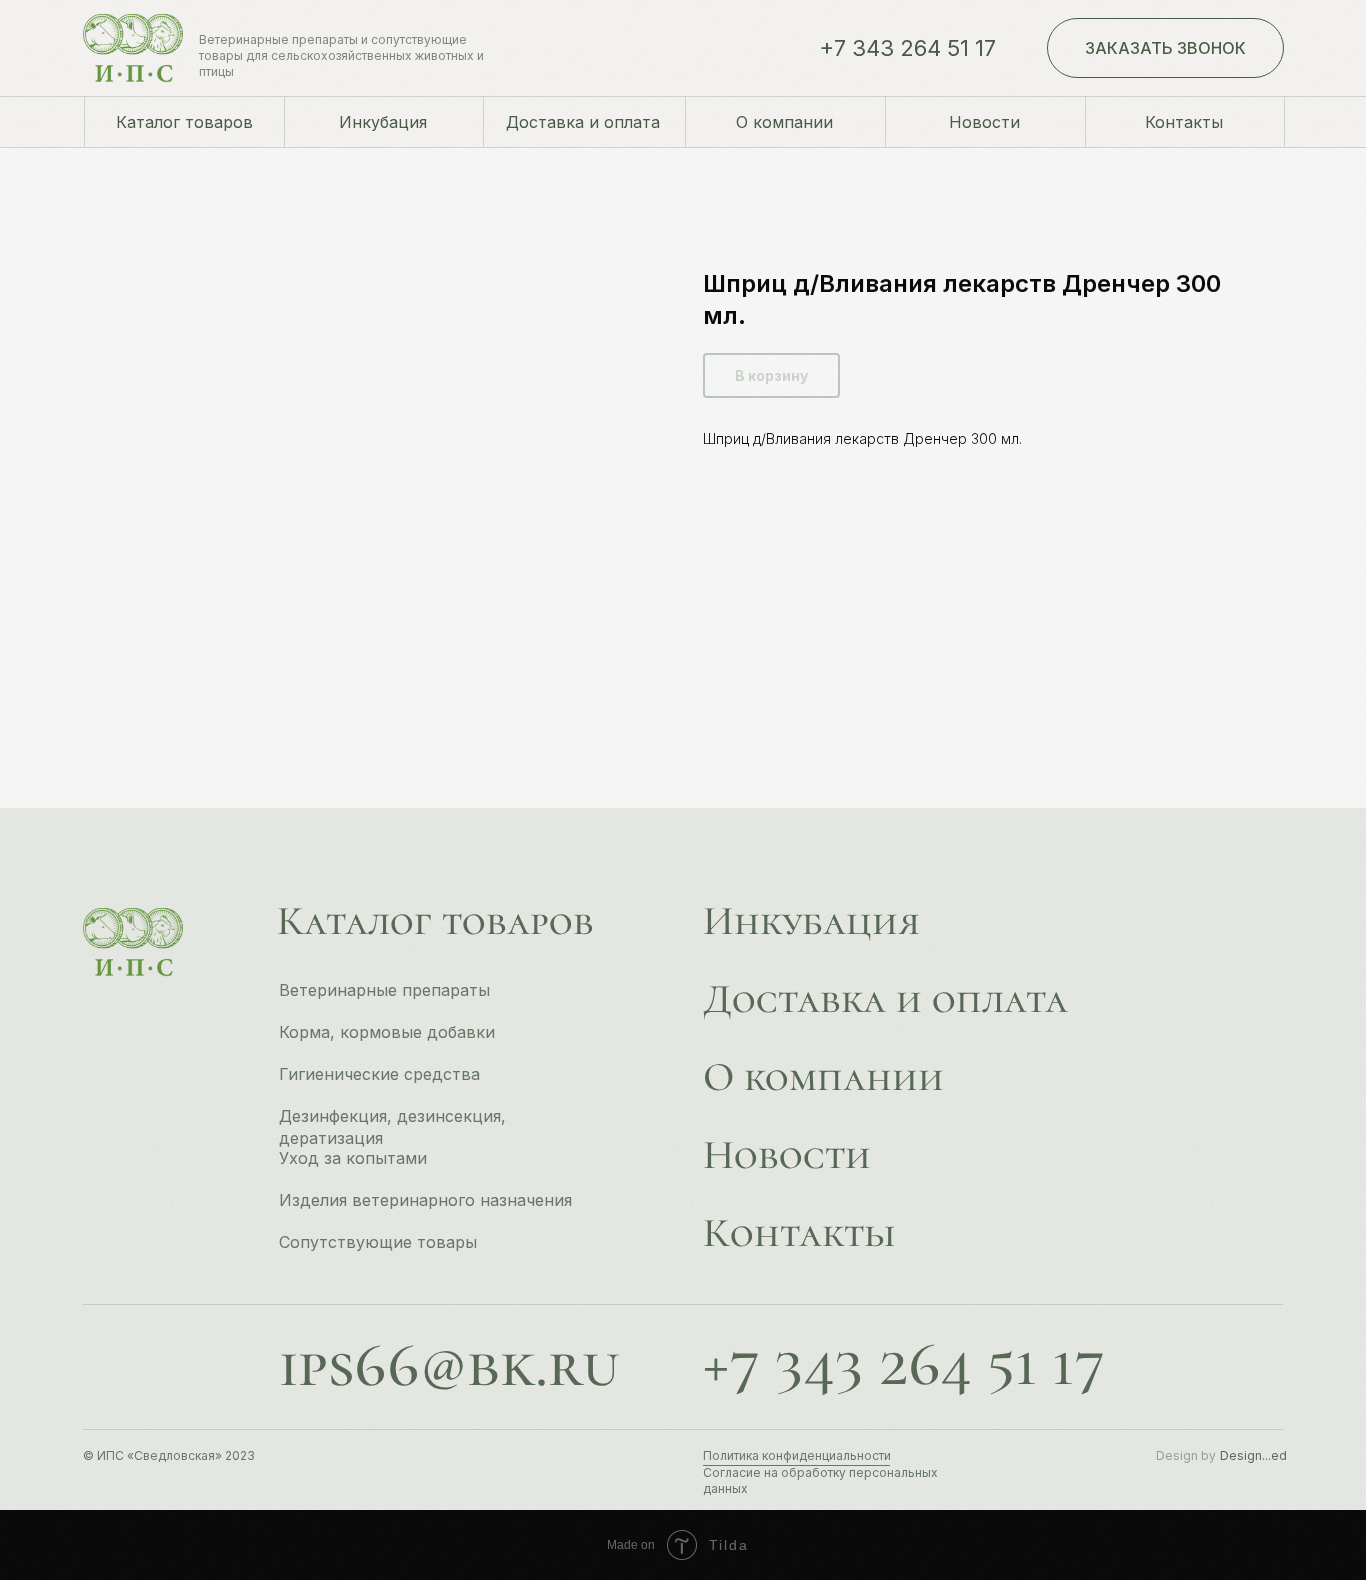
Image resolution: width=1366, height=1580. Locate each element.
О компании (823, 1077)
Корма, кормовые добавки (387, 1032)
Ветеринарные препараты (384, 990)
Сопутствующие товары (378, 1242)
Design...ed (1253, 1455)
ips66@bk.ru (449, 1364)
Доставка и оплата (885, 999)
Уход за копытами (353, 1158)
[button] (1165, 48)
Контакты (799, 1233)
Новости (787, 1155)
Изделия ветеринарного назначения (425, 1200)
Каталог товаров (435, 921)
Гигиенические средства (379, 1074)
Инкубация (811, 921)
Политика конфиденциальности (797, 1455)
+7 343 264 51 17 (907, 48)
